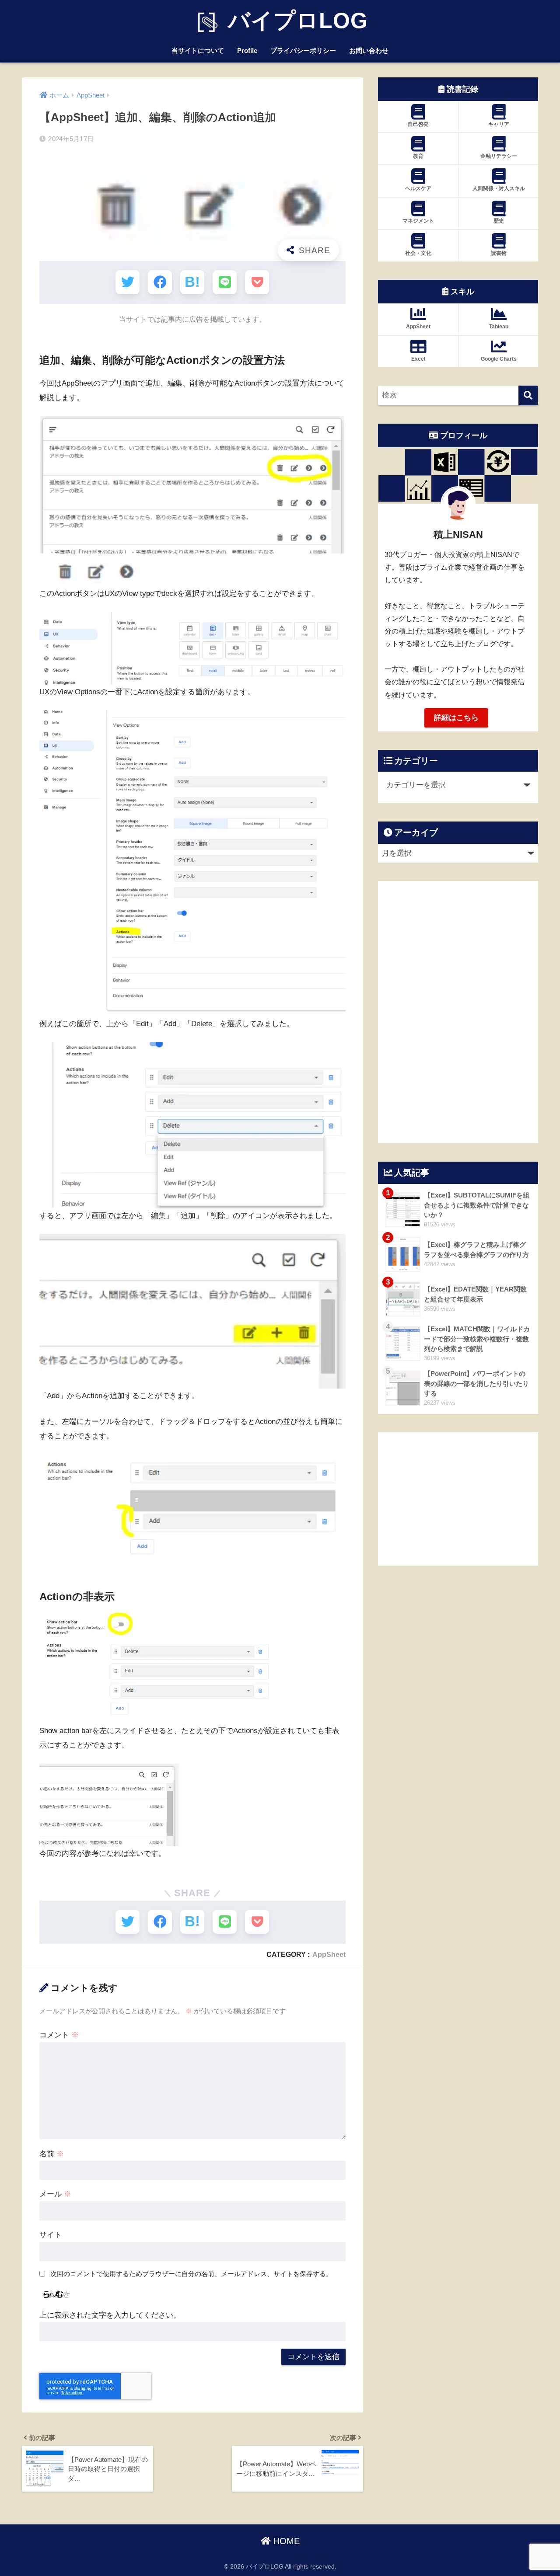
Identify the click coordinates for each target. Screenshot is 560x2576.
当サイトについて (198, 50)
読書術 (499, 253)
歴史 (499, 221)
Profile (247, 50)
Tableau (499, 327)
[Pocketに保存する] (257, 282)
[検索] (528, 395)
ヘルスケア (418, 188)
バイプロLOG (295, 21)
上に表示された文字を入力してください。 (110, 2315)
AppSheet (329, 1954)
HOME (285, 2541)
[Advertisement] (458, 1499)
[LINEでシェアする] (225, 282)
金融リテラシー (499, 156)
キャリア (499, 124)
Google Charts (499, 359)
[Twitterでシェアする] (128, 282)
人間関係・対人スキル (499, 188)
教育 (418, 156)
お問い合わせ (369, 50)
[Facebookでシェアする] (160, 282)
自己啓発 (418, 124)
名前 (52, 2154)
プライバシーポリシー (303, 50)
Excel (418, 359)
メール (55, 2194)
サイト (51, 2235)
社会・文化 (418, 253)
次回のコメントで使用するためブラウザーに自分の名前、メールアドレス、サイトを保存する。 (191, 2274)
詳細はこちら (456, 718)
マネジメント (418, 221)
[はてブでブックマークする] (192, 282)
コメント (59, 2035)
